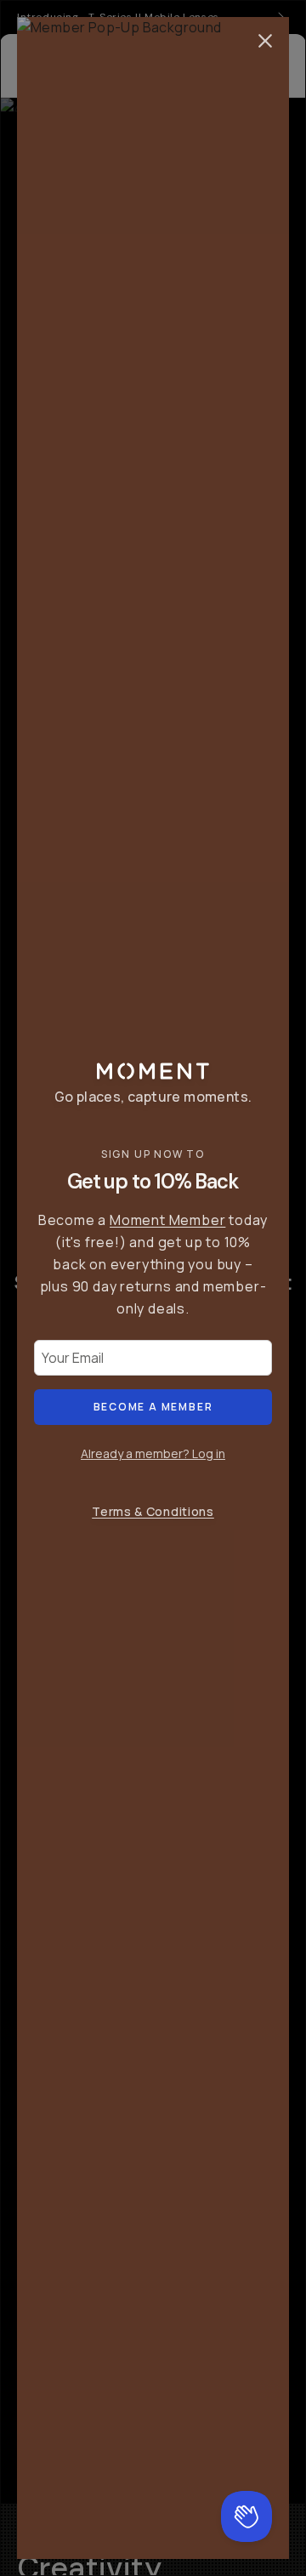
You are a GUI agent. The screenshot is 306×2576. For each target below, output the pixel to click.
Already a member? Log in (153, 1453)
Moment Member (167, 1220)
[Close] (265, 41)
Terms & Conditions (153, 1511)
